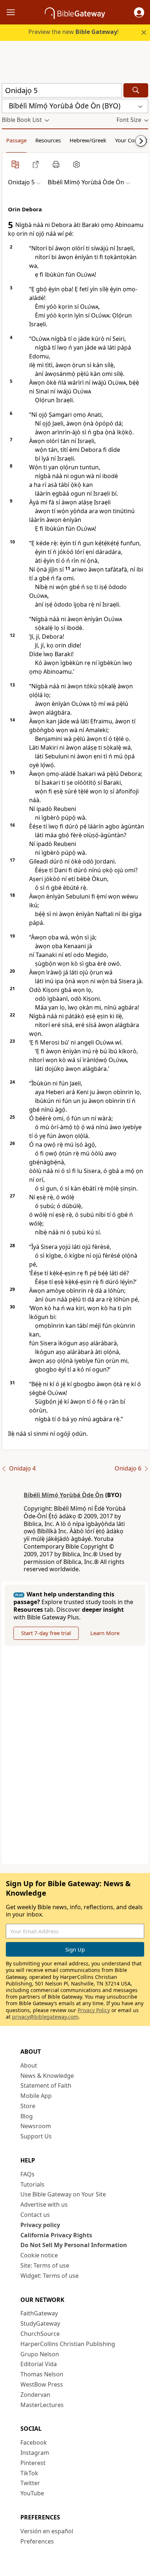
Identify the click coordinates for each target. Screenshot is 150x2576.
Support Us (36, 2136)
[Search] (136, 90)
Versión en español (47, 2531)
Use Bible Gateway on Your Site (63, 2194)
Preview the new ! (74, 32)
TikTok (29, 2473)
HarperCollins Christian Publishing (68, 2344)
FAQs (27, 2174)
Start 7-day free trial (46, 1633)
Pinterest (33, 2463)
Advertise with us (44, 2204)
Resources (48, 140)
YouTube (32, 2493)
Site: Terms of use (45, 2265)
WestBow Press (42, 2384)
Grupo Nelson (40, 2354)
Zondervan (35, 2395)
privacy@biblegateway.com (45, 2017)
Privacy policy (40, 2225)
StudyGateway (40, 2323)
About (29, 2065)
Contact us (35, 2215)
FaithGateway (39, 2313)
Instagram (35, 2453)
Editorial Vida (39, 2364)
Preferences (37, 2541)
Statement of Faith (46, 2085)
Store (28, 2106)
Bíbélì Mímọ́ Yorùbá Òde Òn (64, 1495)
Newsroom (36, 2126)
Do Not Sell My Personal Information (74, 2245)
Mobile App (36, 2096)
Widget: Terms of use (50, 2276)
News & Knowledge (47, 2076)
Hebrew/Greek (88, 140)
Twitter (30, 2483)
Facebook (34, 2442)
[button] (139, 12)
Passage (16, 140)
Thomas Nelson (42, 2374)
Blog (27, 2116)
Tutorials (32, 2184)
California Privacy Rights (56, 2235)
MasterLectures (42, 2405)
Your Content (131, 140)
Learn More (105, 1633)
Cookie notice (39, 2255)
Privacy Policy (94, 2010)
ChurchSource (40, 2334)
